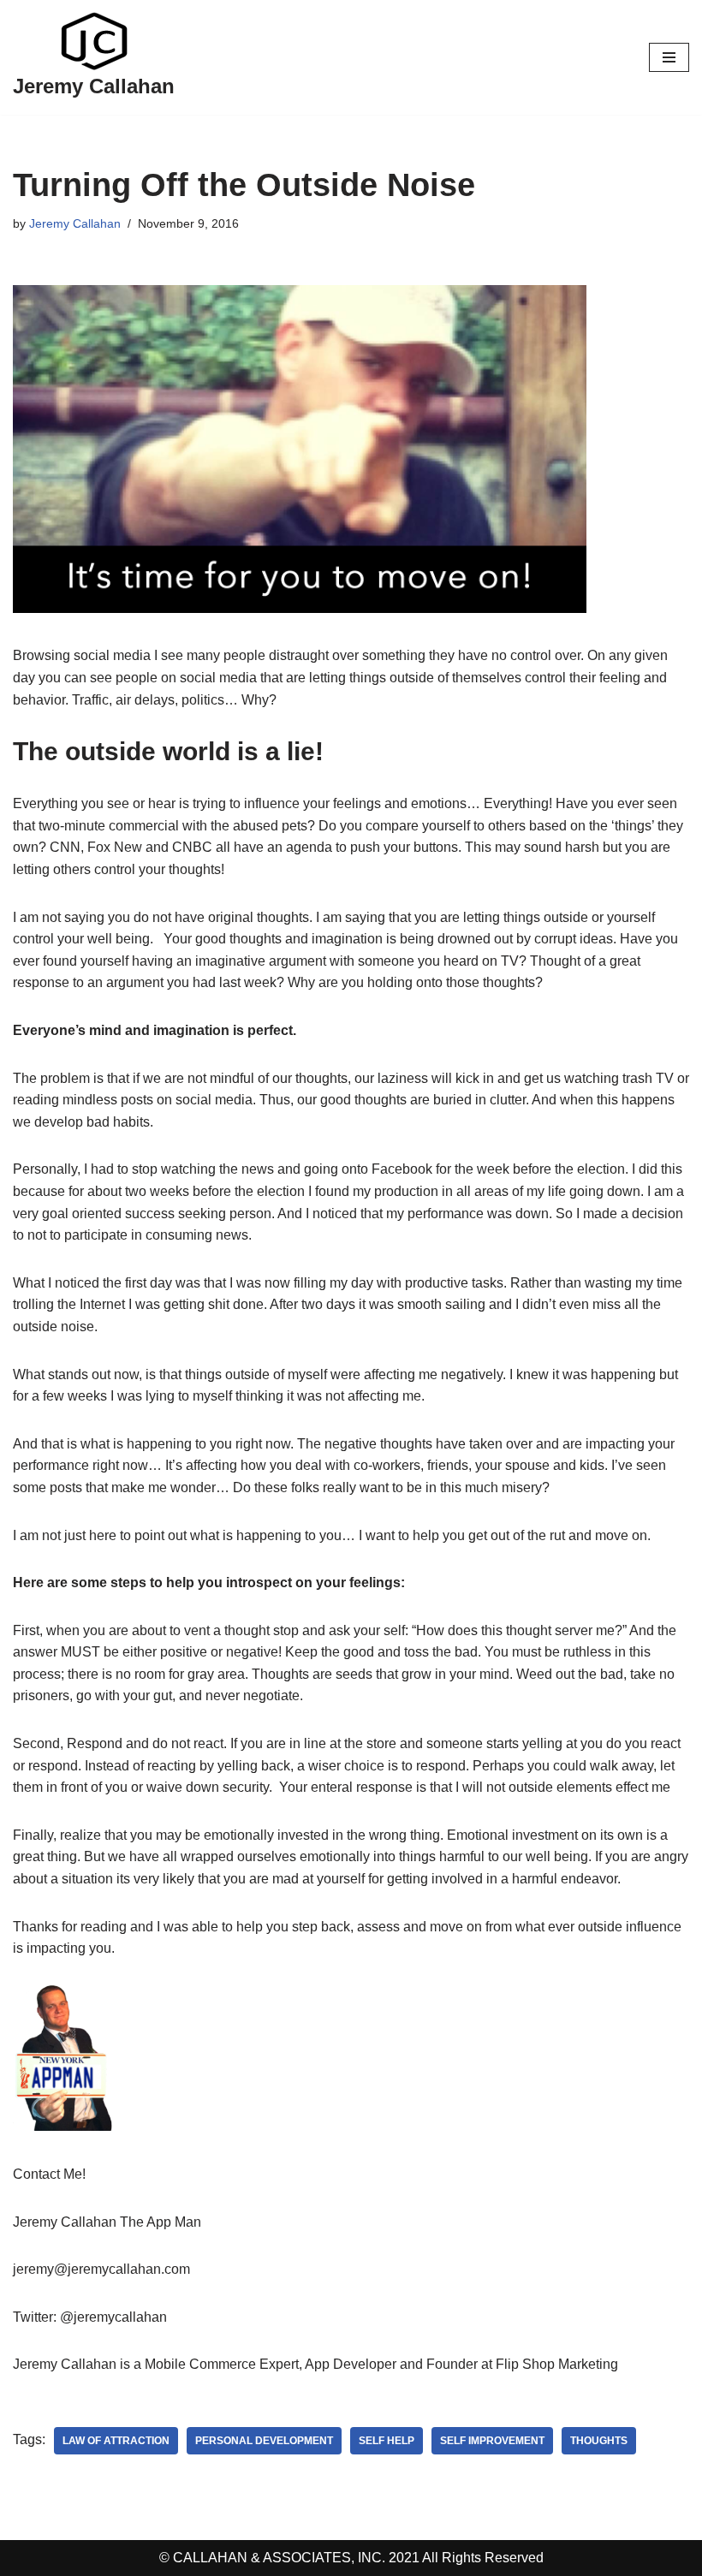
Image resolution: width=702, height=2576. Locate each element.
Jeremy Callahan (75, 223)
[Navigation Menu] (669, 57)
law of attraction (116, 2441)
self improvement (492, 2441)
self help (387, 2441)
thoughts (599, 2441)
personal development (264, 2441)
